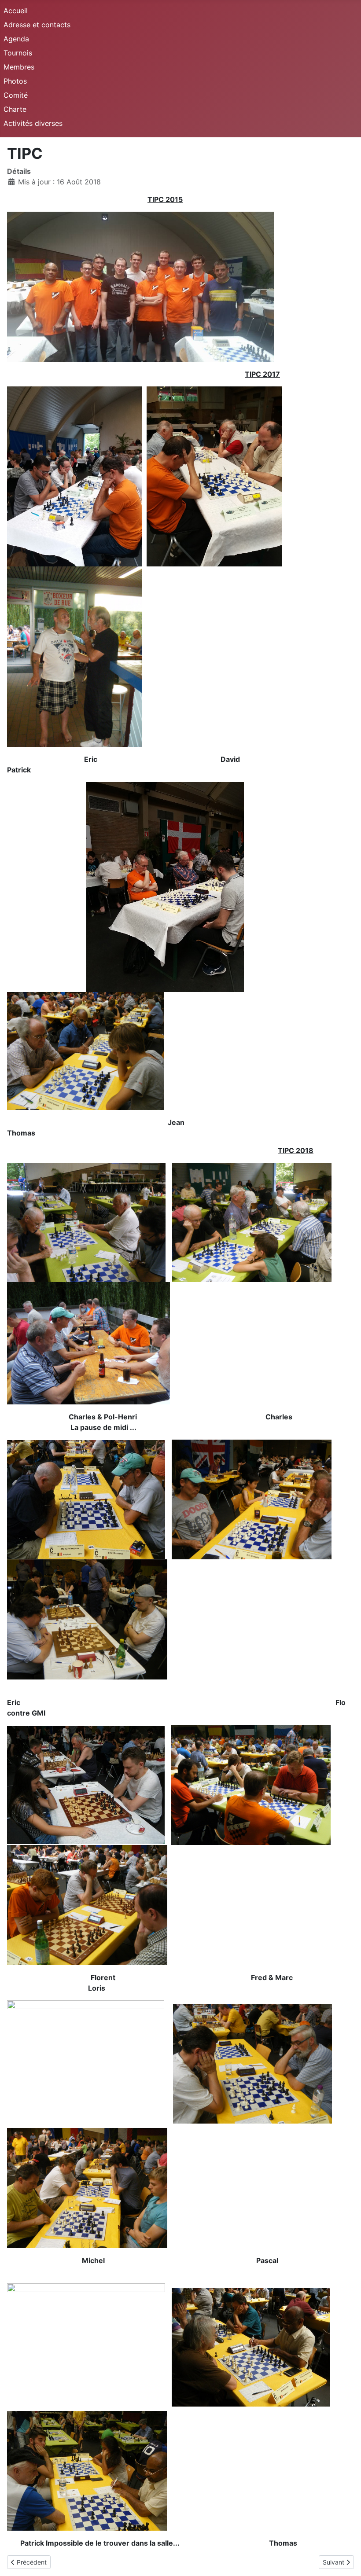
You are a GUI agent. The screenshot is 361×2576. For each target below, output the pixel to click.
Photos (15, 81)
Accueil (16, 11)
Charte (15, 109)
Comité (16, 95)
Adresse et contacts (37, 25)
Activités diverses (33, 123)
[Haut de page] (346, 2560)
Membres (19, 67)
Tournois (18, 53)
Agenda (16, 39)
